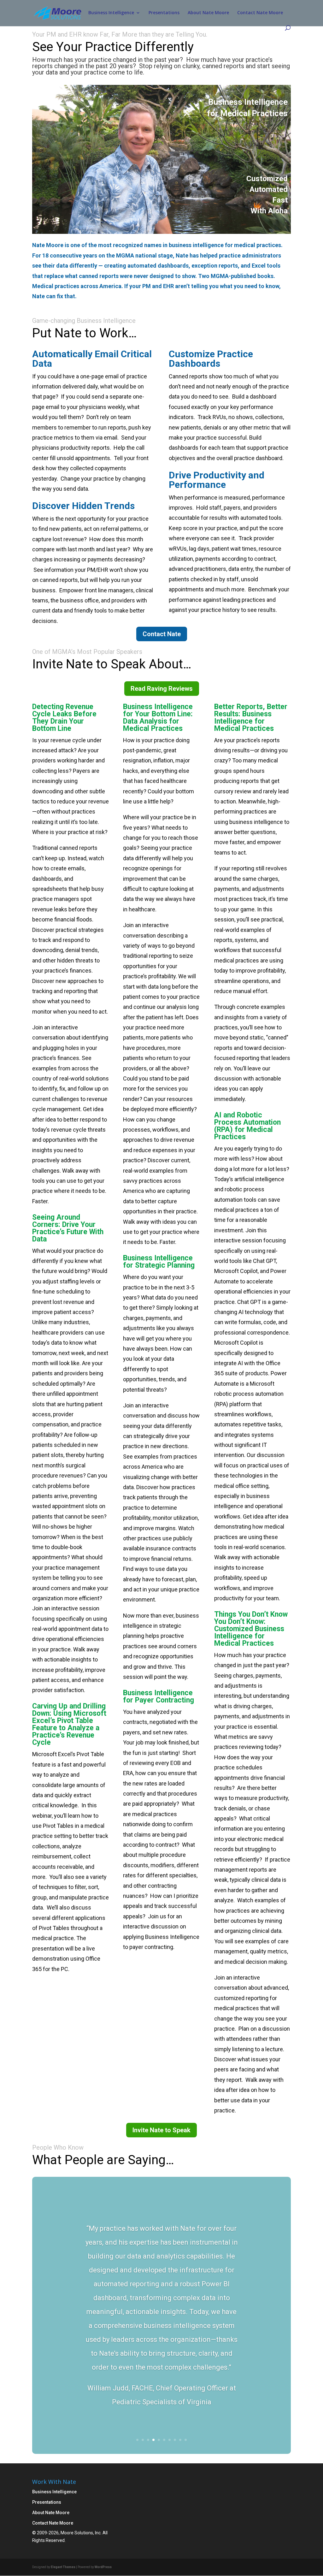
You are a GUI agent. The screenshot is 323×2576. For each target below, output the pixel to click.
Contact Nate (162, 634)
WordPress (103, 2567)
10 (186, 2440)
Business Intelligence (111, 13)
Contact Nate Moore (260, 13)
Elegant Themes (63, 2567)
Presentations (164, 13)
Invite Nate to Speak (161, 2130)
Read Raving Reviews (162, 689)
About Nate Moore (208, 13)
